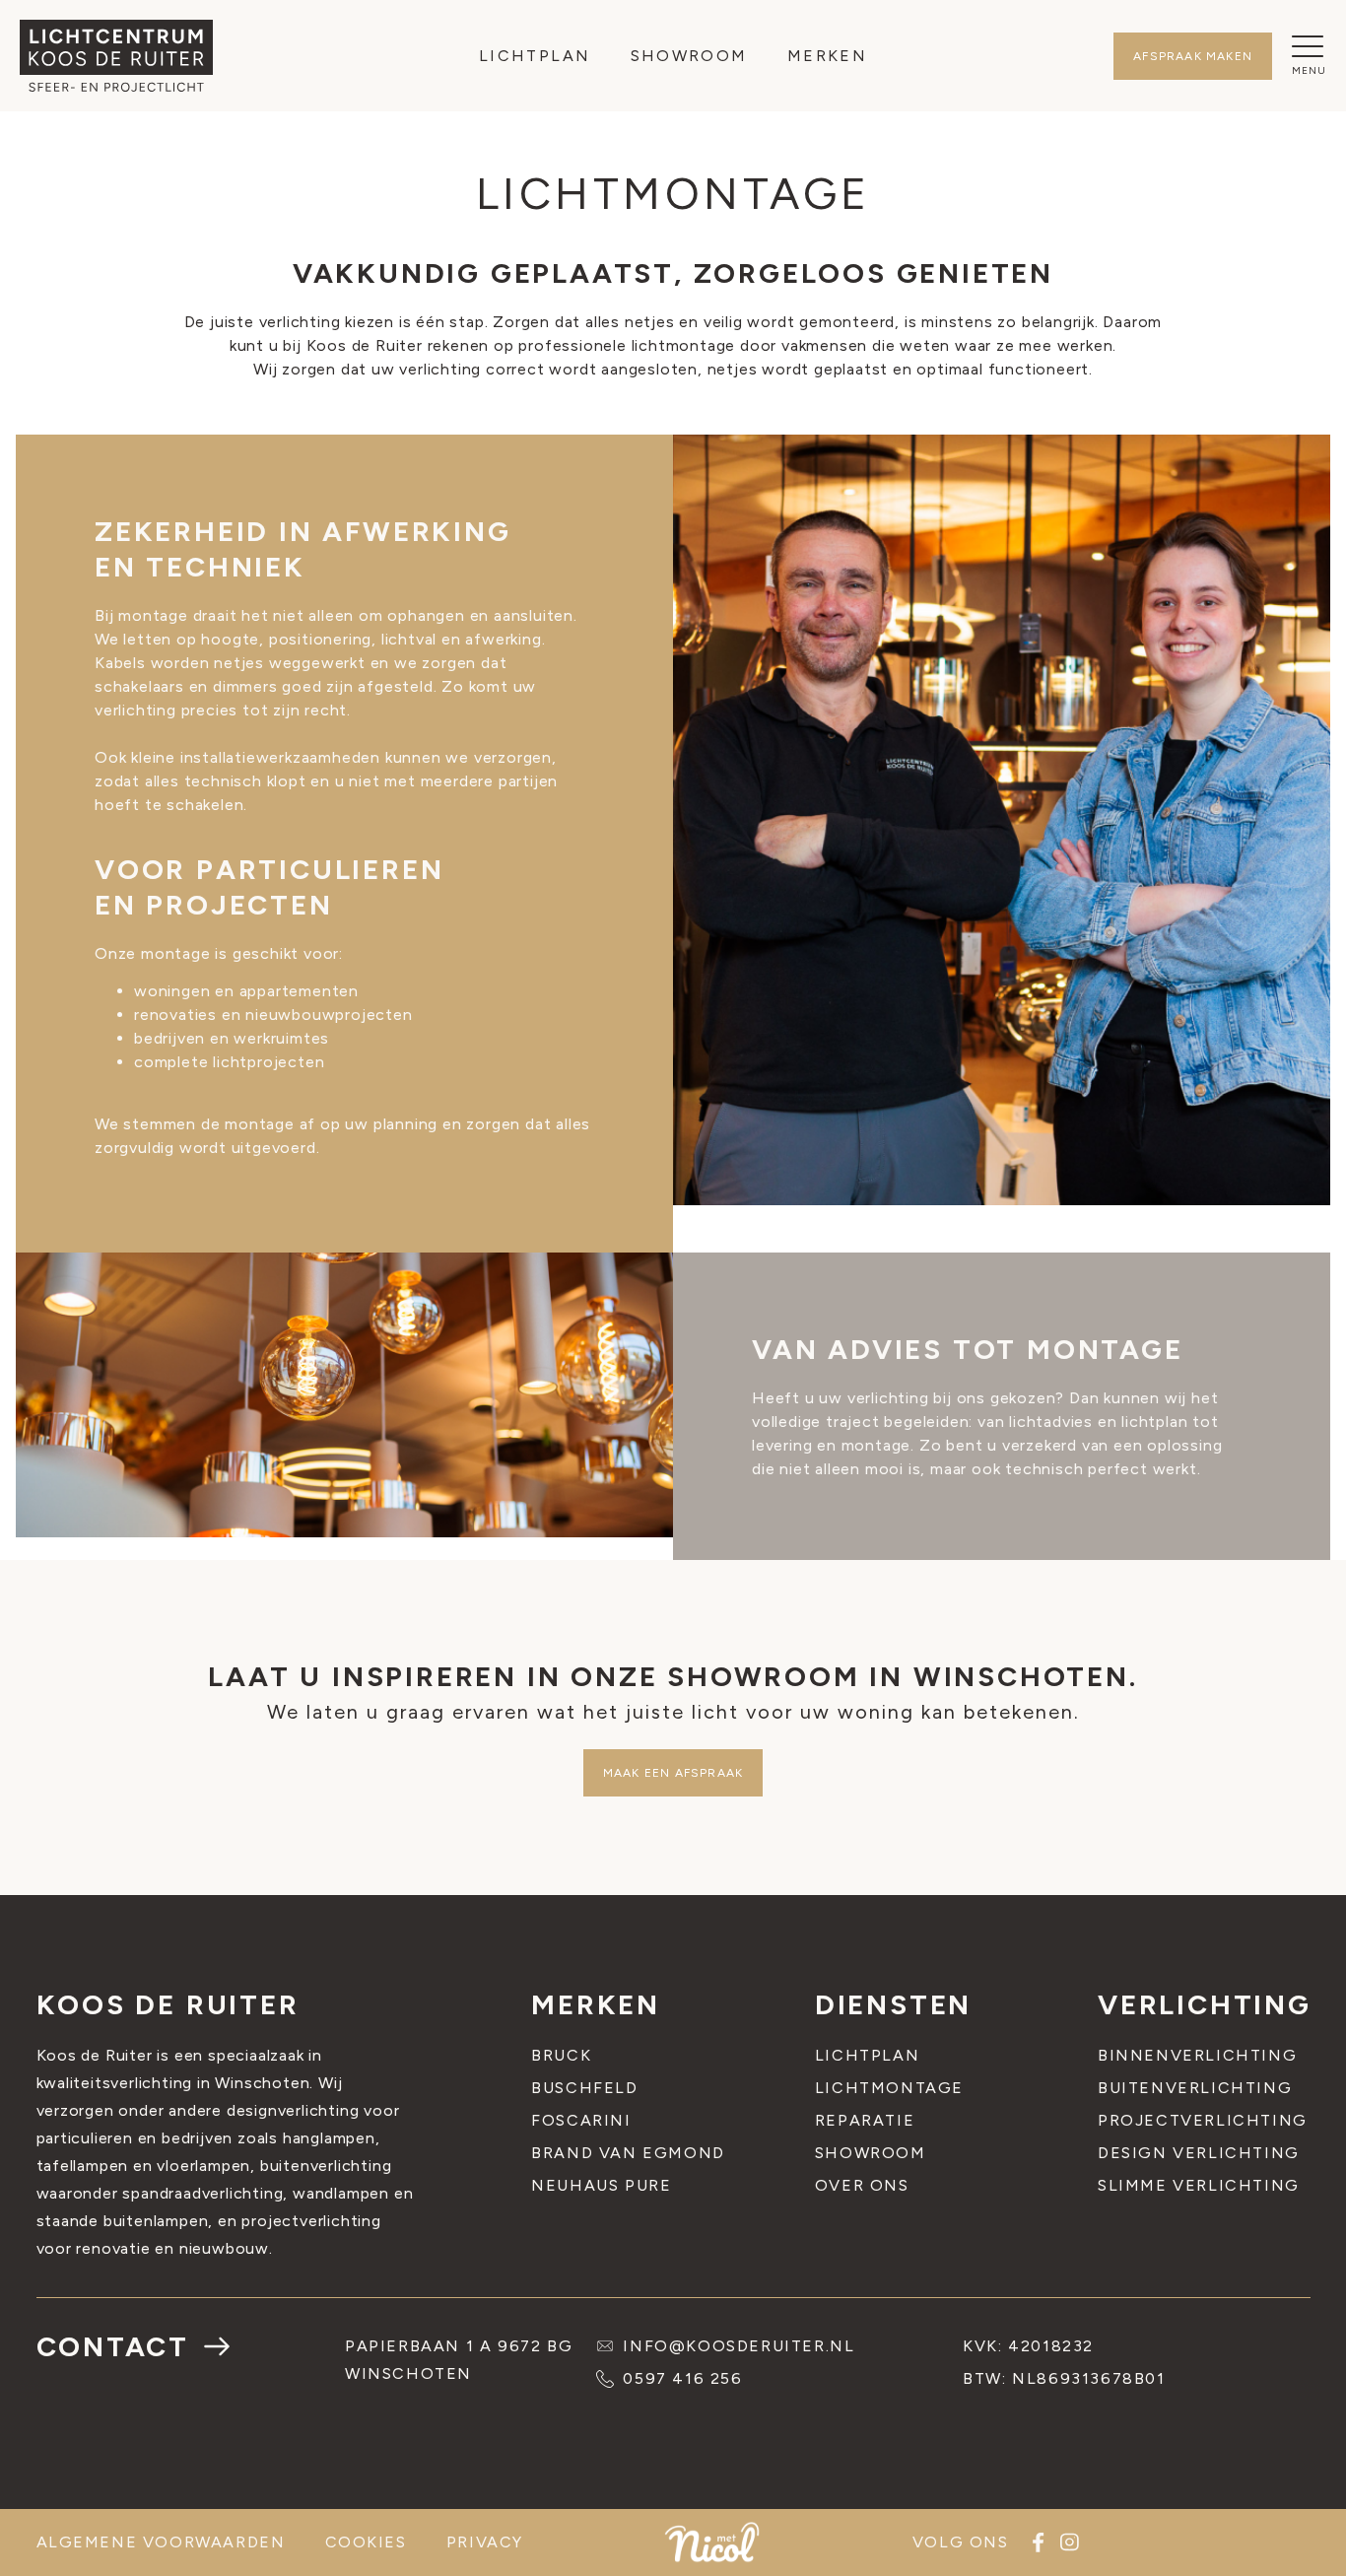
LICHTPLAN (535, 56)
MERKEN (827, 56)
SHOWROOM (689, 56)
